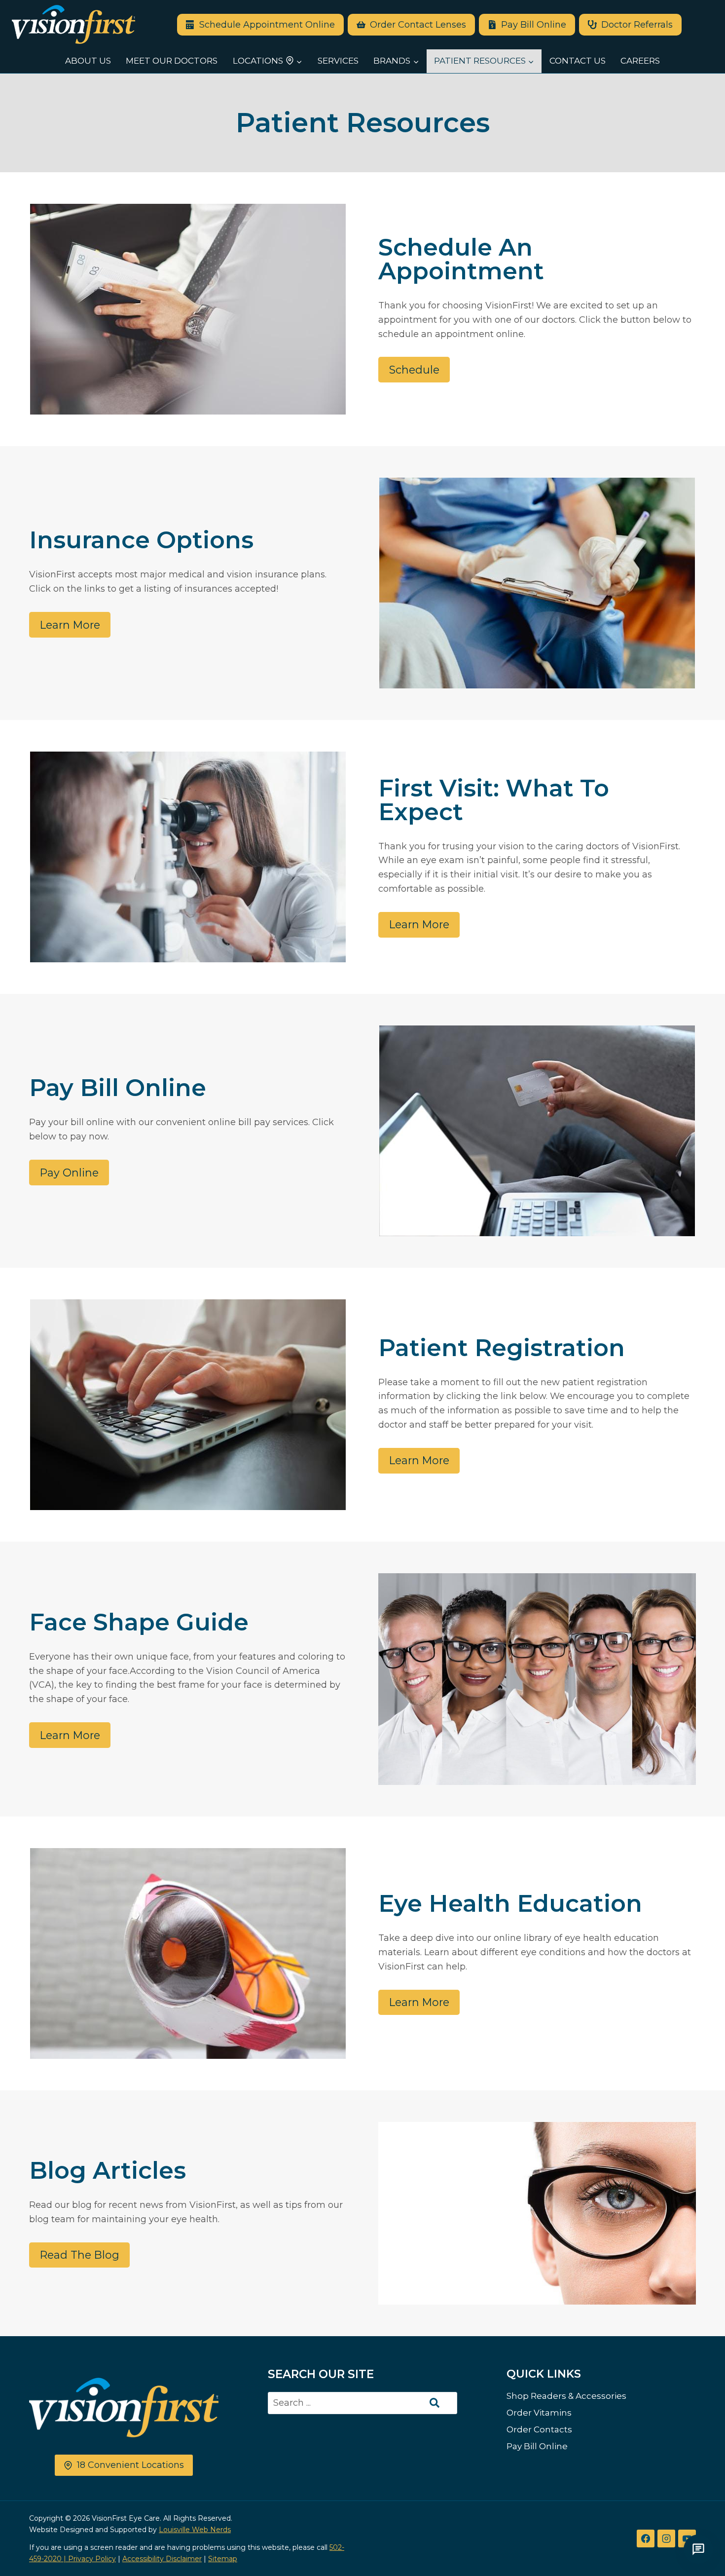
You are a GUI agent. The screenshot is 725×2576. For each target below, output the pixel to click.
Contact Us (578, 61)
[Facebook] (646, 2538)
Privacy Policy (92, 2559)
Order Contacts (539, 2429)
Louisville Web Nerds (195, 2530)
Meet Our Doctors (172, 61)
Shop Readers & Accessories (566, 2396)
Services (338, 61)
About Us (88, 61)
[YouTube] (687, 2538)
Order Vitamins (539, 2413)
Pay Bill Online (537, 2446)
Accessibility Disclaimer (162, 2559)
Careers (640, 61)
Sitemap (223, 2559)
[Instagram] (666, 2538)
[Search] (435, 2403)
